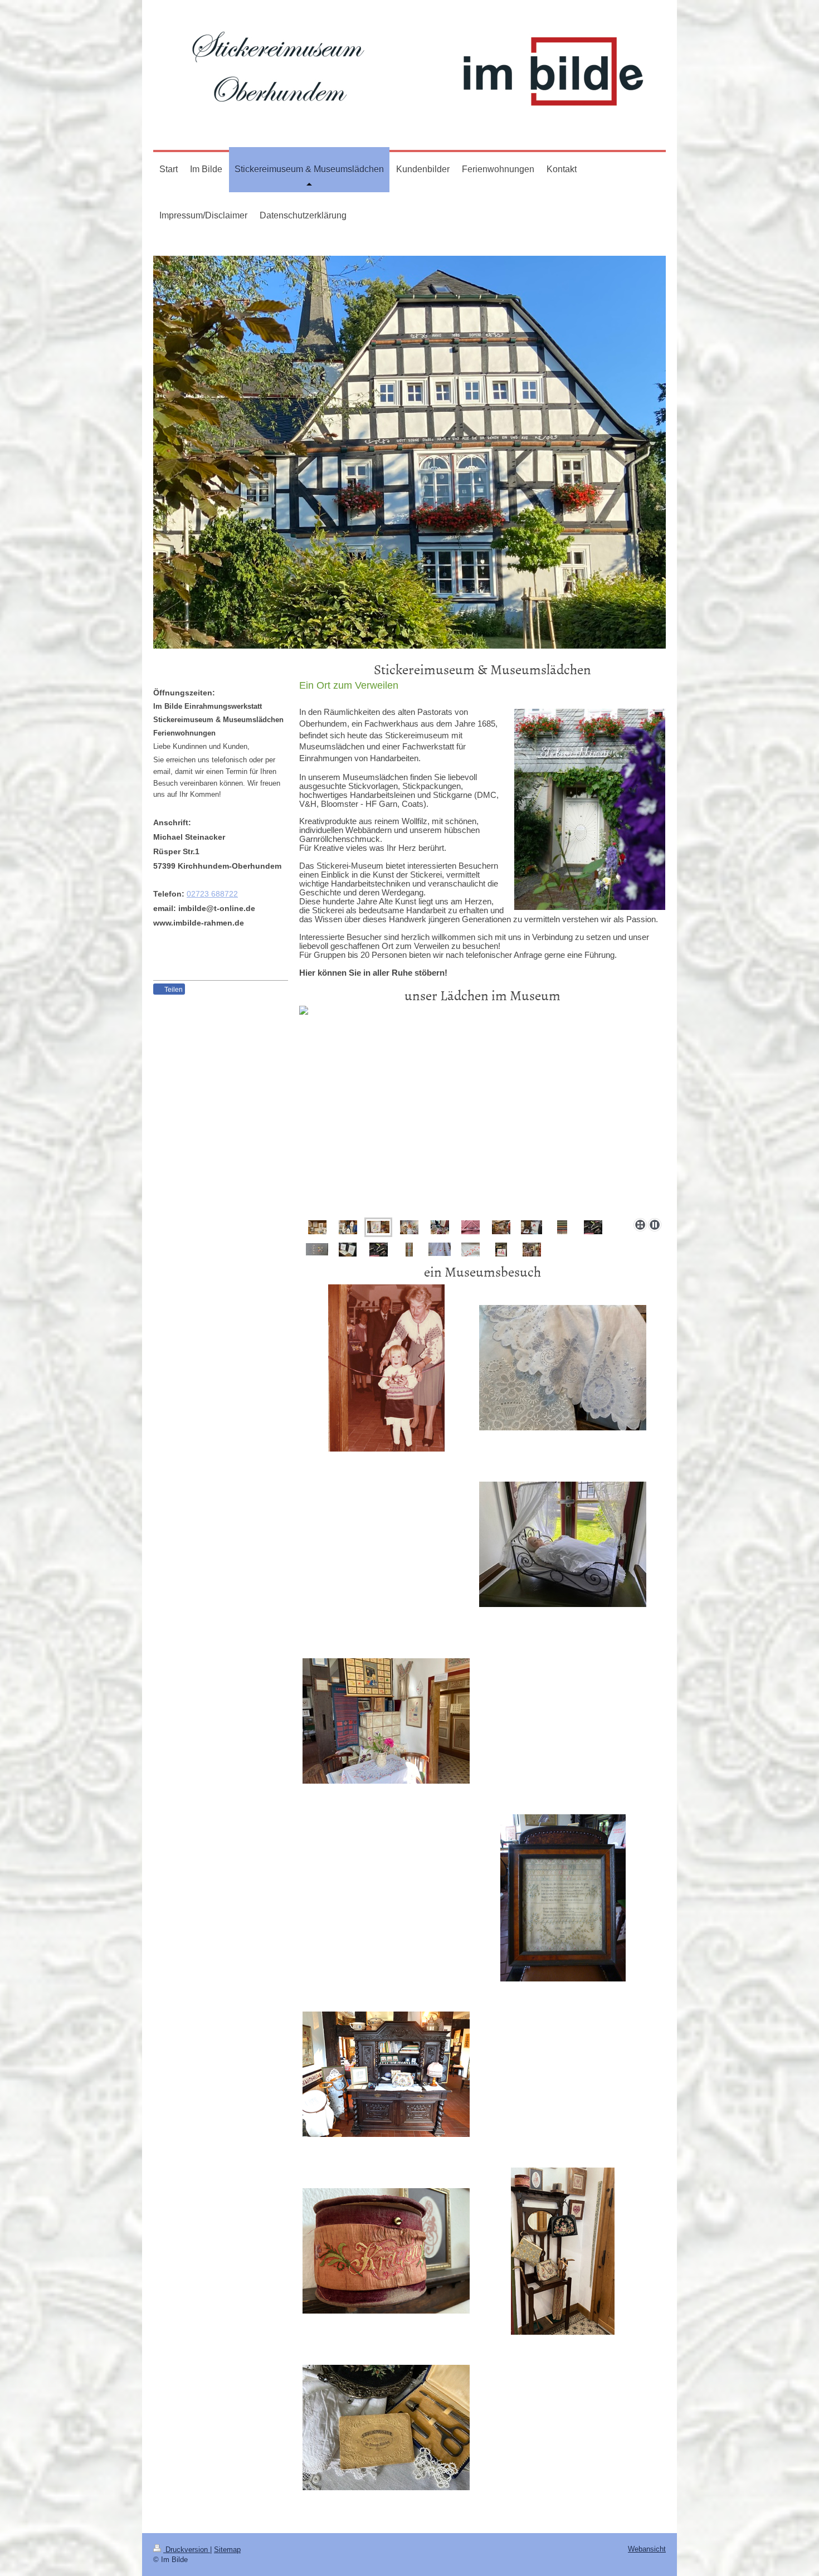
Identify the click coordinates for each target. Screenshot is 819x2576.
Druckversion (187, 2550)
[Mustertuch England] (563, 1898)
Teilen (173, 990)
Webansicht (647, 2549)
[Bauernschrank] (386, 2074)
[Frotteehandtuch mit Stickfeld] (471, 1227)
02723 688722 (212, 894)
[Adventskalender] (409, 1250)
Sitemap (227, 2550)
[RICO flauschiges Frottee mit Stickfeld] (482, 1109)
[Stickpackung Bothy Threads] (532, 1227)
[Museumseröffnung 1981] (386, 1368)
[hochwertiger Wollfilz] (593, 1227)
